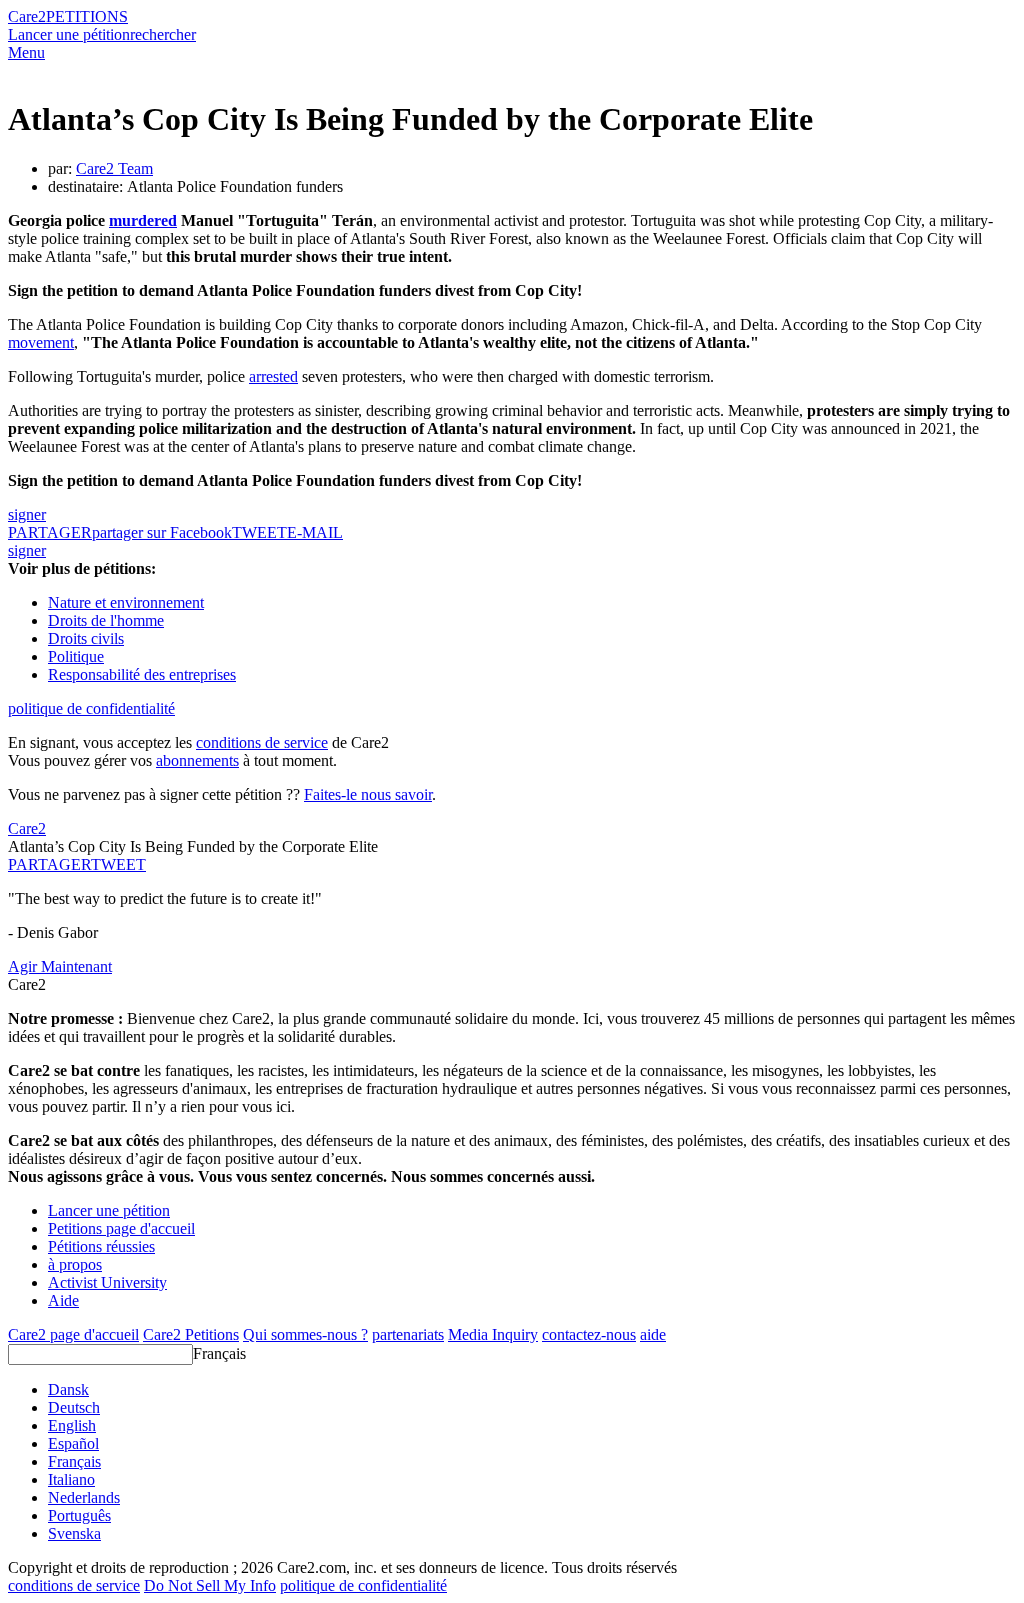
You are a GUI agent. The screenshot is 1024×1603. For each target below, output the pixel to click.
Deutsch (74, 1407)
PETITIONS (87, 16)
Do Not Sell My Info (210, 1585)
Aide (63, 1300)
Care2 (27, 16)
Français (219, 1353)
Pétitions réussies (101, 1246)
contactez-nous (589, 1334)
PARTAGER (49, 864)
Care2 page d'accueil (73, 1334)
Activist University (107, 1282)
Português (79, 1515)
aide (653, 1334)
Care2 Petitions (191, 1334)
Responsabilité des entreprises (142, 674)
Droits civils (86, 638)
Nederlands (84, 1497)
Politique (76, 656)
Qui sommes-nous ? (305, 1334)
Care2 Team (114, 168)
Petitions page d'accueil (121, 1228)
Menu (26, 52)
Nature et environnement (126, 602)
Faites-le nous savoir (368, 794)
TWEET (259, 532)
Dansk (68, 1389)
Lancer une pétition (69, 34)
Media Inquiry (493, 1334)
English (72, 1425)
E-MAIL (315, 532)
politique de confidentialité (91, 708)
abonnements (197, 760)
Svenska (74, 1533)
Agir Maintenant (60, 966)
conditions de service (262, 742)
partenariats (408, 1334)
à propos (75, 1264)
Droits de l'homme (106, 620)
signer (27, 514)
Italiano (71, 1479)
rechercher (163, 34)
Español (73, 1443)
